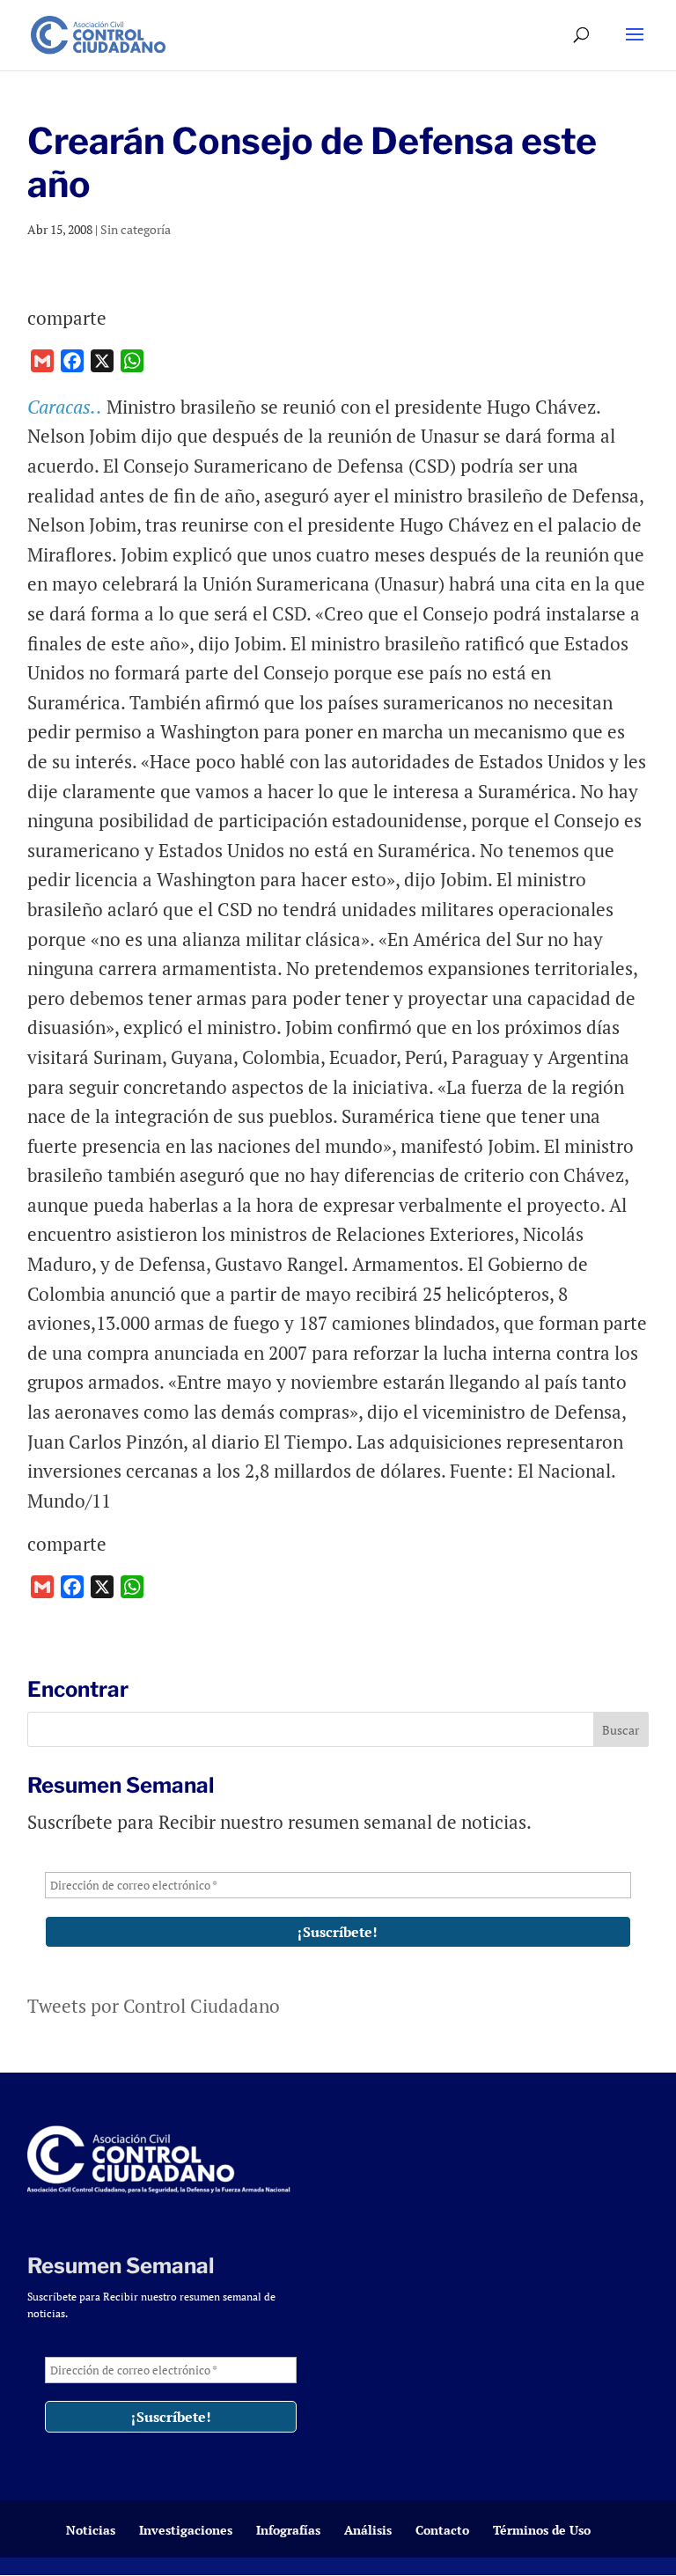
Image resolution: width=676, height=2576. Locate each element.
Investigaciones (186, 2530)
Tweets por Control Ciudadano (154, 2006)
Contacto (442, 2530)
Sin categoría (136, 229)
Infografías (288, 2530)
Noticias (91, 2530)
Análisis (368, 2530)
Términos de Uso (542, 2530)
